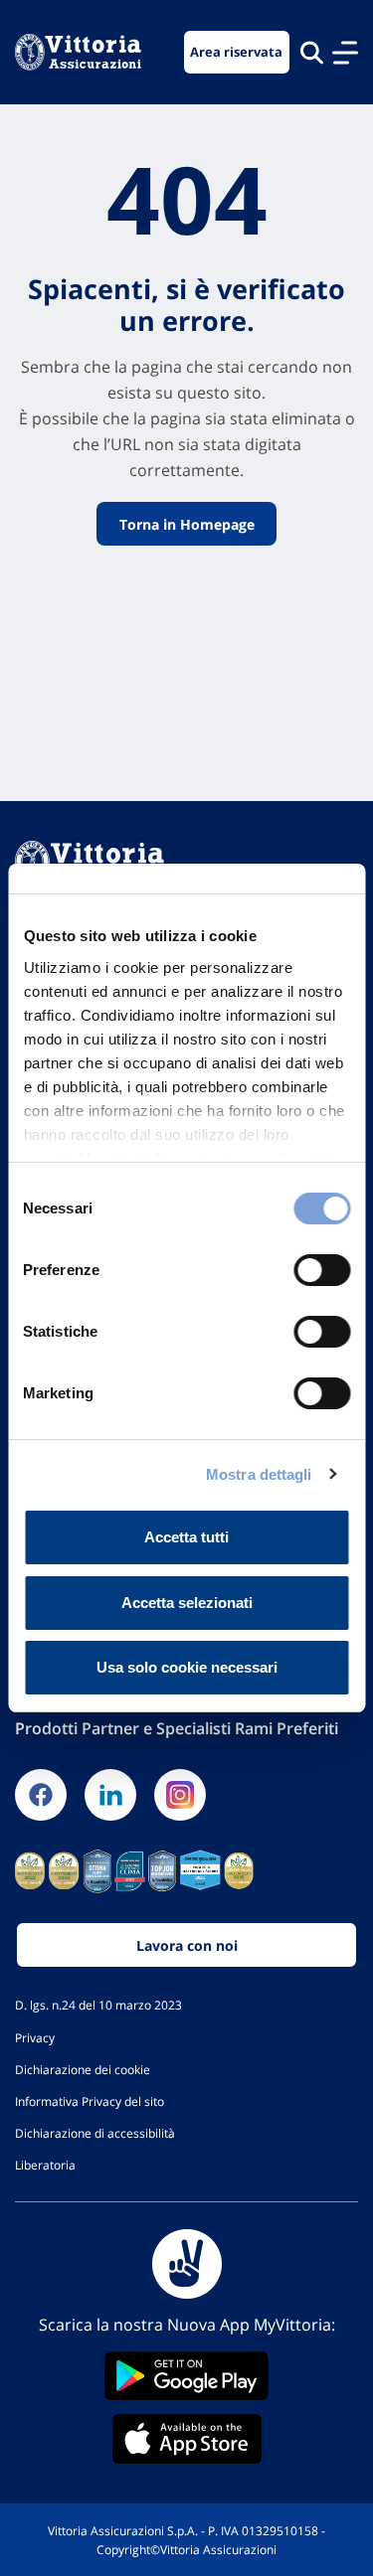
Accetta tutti (186, 1537)
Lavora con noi (187, 1945)
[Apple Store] (186, 2439)
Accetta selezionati (187, 1603)
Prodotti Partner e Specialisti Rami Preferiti (177, 1728)
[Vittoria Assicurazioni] (78, 52)
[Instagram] (180, 1795)
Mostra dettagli (259, 1474)
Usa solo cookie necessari (187, 1667)
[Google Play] (186, 2376)
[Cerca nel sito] (312, 52)
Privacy (35, 2037)
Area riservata (236, 52)
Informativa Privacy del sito (90, 2101)
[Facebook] (41, 1795)
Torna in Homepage (187, 523)
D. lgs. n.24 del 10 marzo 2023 (98, 2005)
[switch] (322, 1270)
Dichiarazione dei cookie (83, 2069)
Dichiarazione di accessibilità (95, 2133)
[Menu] (345, 53)
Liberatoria (45, 2165)
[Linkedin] (110, 1795)
